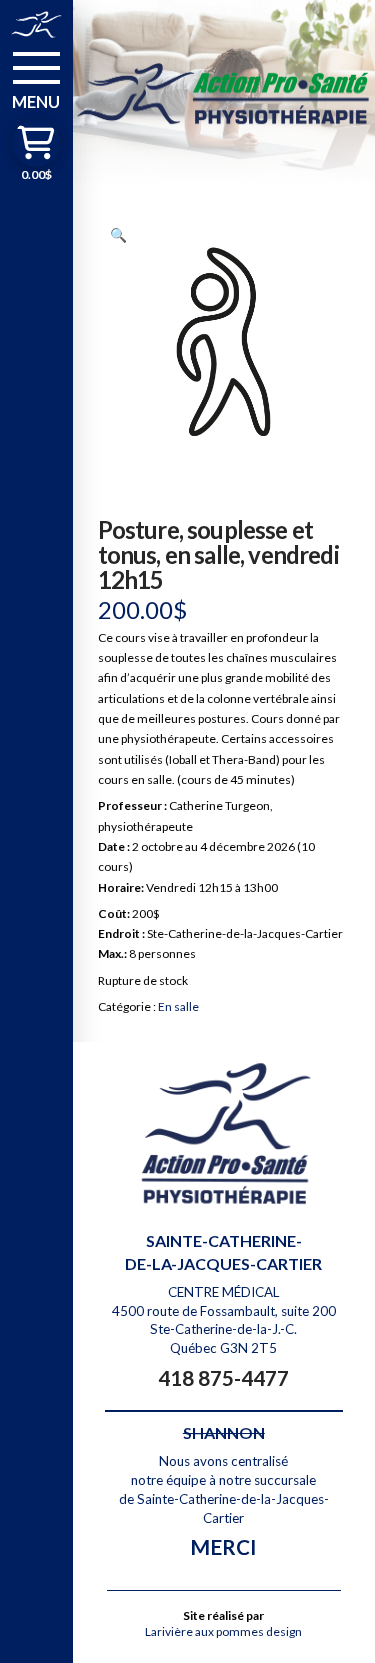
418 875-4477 (223, 1377)
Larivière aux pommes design (223, 1631)
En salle (178, 1006)
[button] (36, 79)
